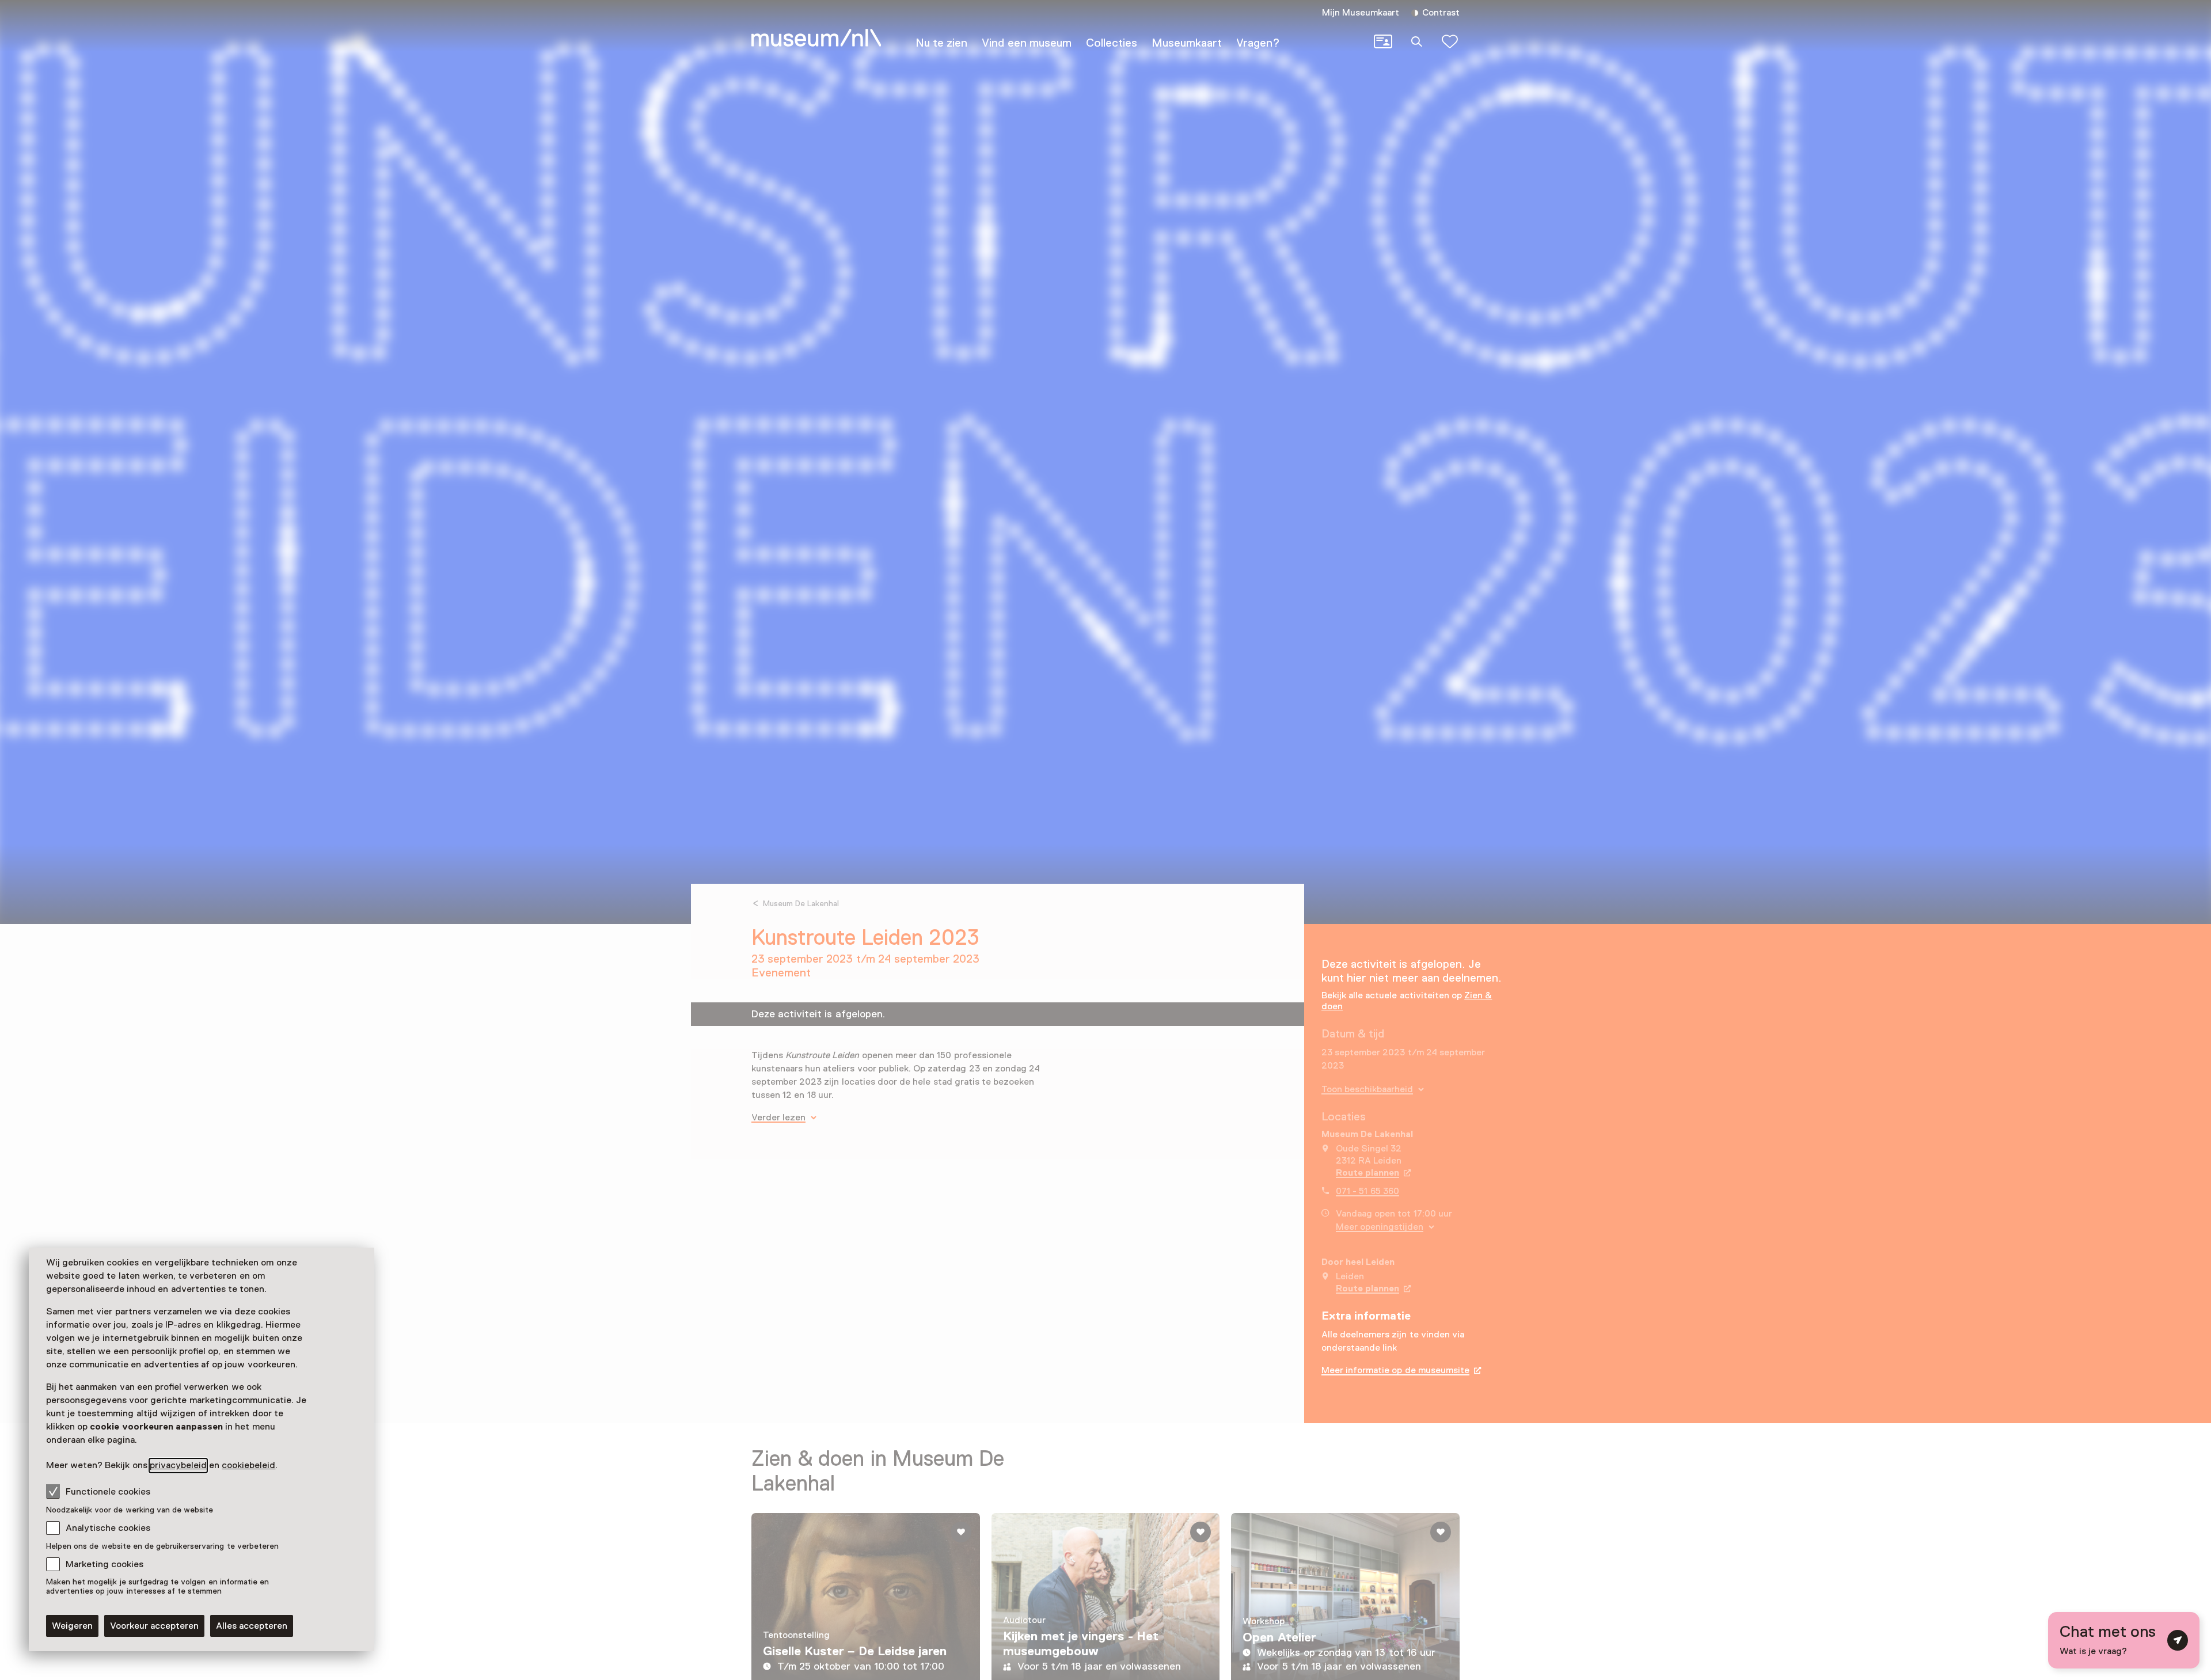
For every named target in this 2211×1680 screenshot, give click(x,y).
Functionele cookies (108, 1492)
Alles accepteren (252, 1626)
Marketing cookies (105, 1564)
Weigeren (72, 1626)
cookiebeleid (248, 1465)
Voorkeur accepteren (154, 1626)
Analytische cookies (108, 1528)
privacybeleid (178, 1465)
